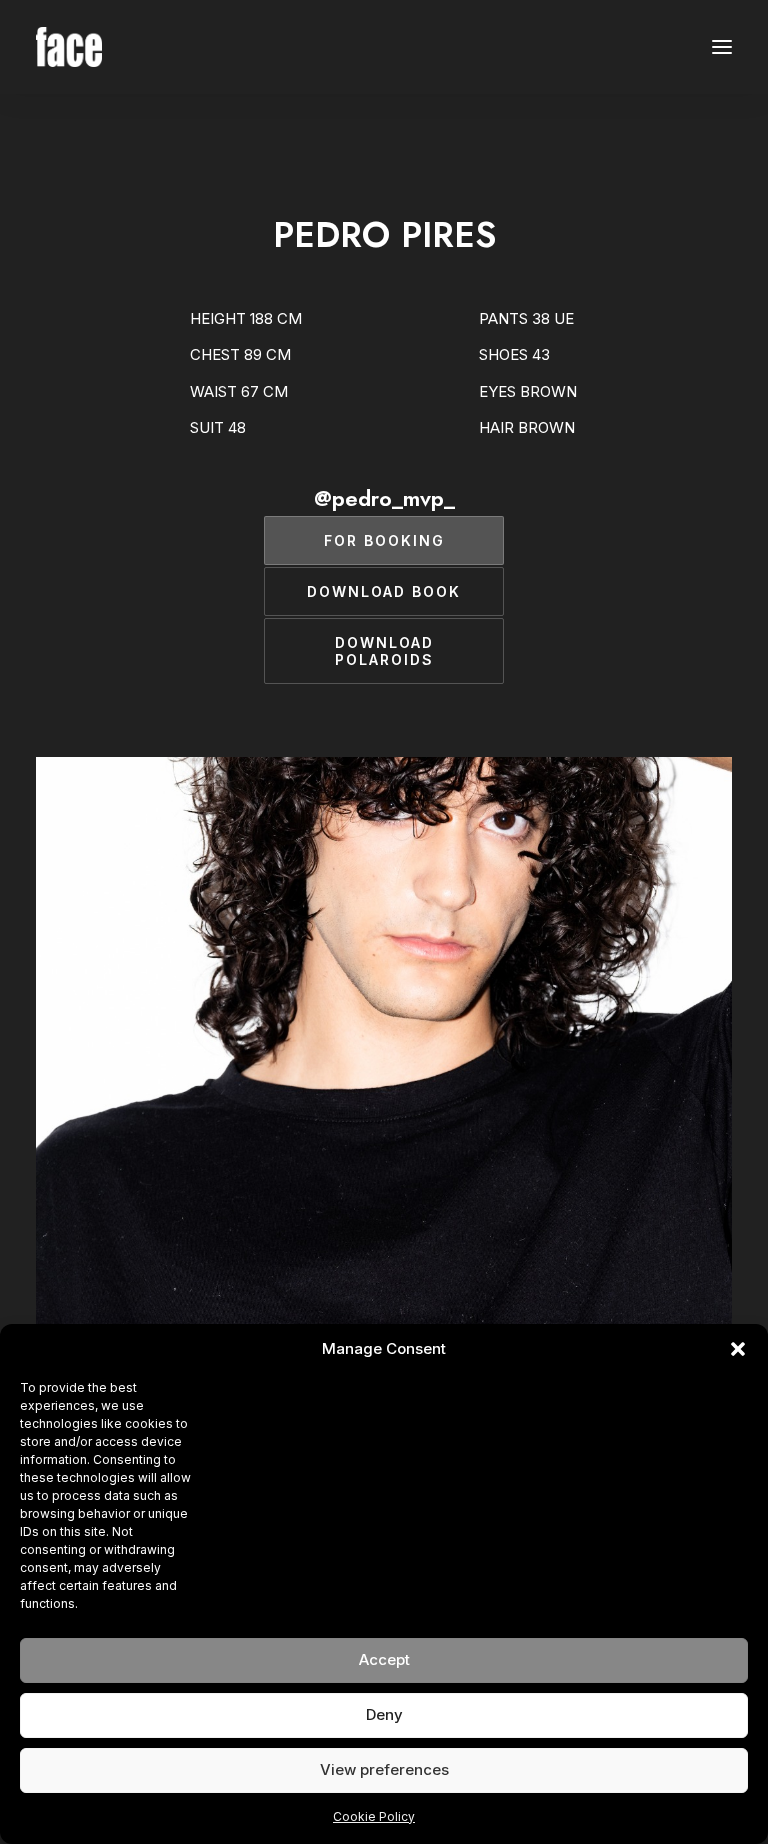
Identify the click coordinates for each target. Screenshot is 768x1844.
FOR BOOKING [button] (384, 540)
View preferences (384, 1769)
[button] (738, 1349)
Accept (384, 1659)
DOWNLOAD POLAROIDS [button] (387, 651)
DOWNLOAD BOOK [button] (384, 591)
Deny (384, 1714)
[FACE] (69, 47)
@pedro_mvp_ (384, 498)
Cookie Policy (374, 1816)
